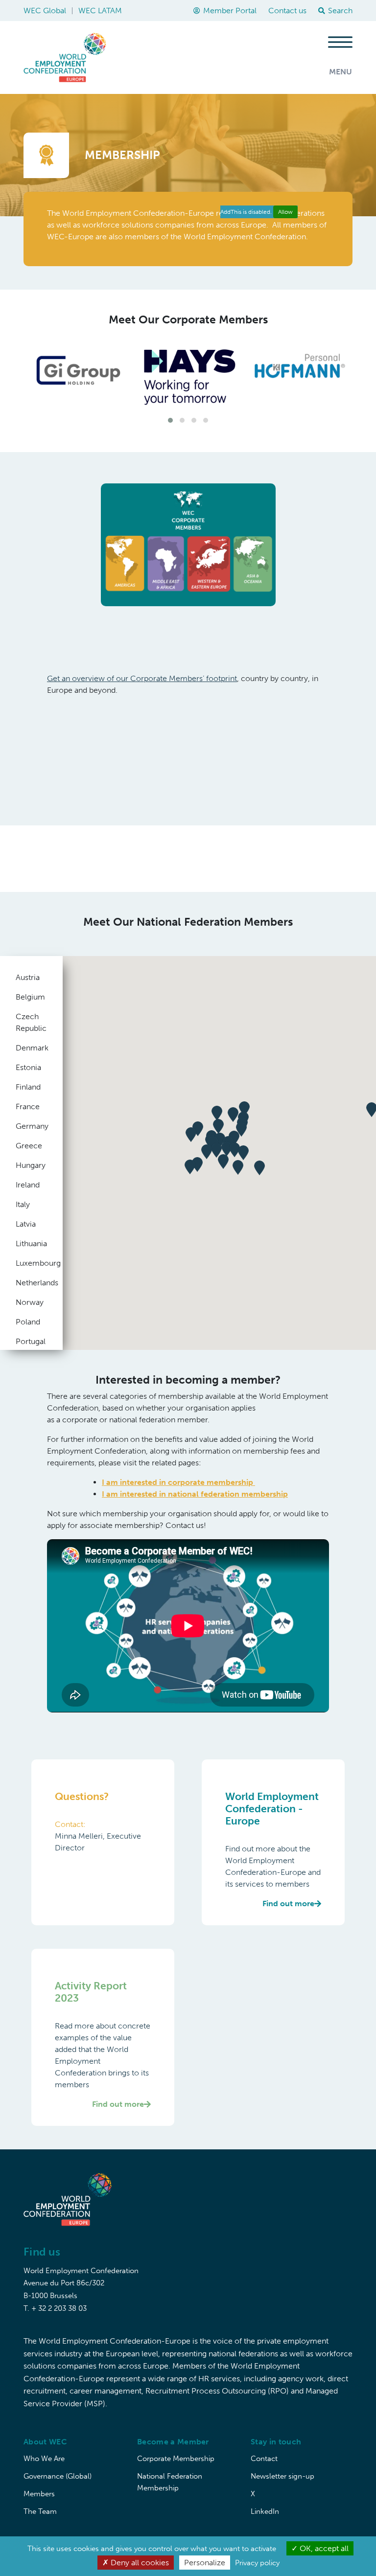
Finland (28, 1087)
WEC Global (45, 11)
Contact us (287, 11)
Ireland (28, 1185)
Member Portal (230, 11)
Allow (285, 212)
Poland (28, 1322)
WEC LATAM (100, 11)
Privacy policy (257, 2563)
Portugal (31, 1341)
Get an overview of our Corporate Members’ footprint (142, 678)
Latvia (26, 1224)
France (28, 1106)
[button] (170, 420)
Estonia (28, 1067)
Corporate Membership (176, 2459)
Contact (264, 2459)
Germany (31, 1126)
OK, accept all (323, 2548)
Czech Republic (31, 1022)
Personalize (205, 2563)
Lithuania (31, 1243)
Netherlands (31, 1283)
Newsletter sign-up (282, 2476)
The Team (40, 2511)
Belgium (30, 997)
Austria (28, 977)
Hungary (31, 1165)
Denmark (31, 1048)
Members (39, 2494)
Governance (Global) (58, 2476)
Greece (29, 1146)
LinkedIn (265, 2511)
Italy (23, 1204)
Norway (30, 1302)
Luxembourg (31, 1263)
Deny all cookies (139, 2563)
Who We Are (44, 2459)
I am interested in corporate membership (178, 1482)
